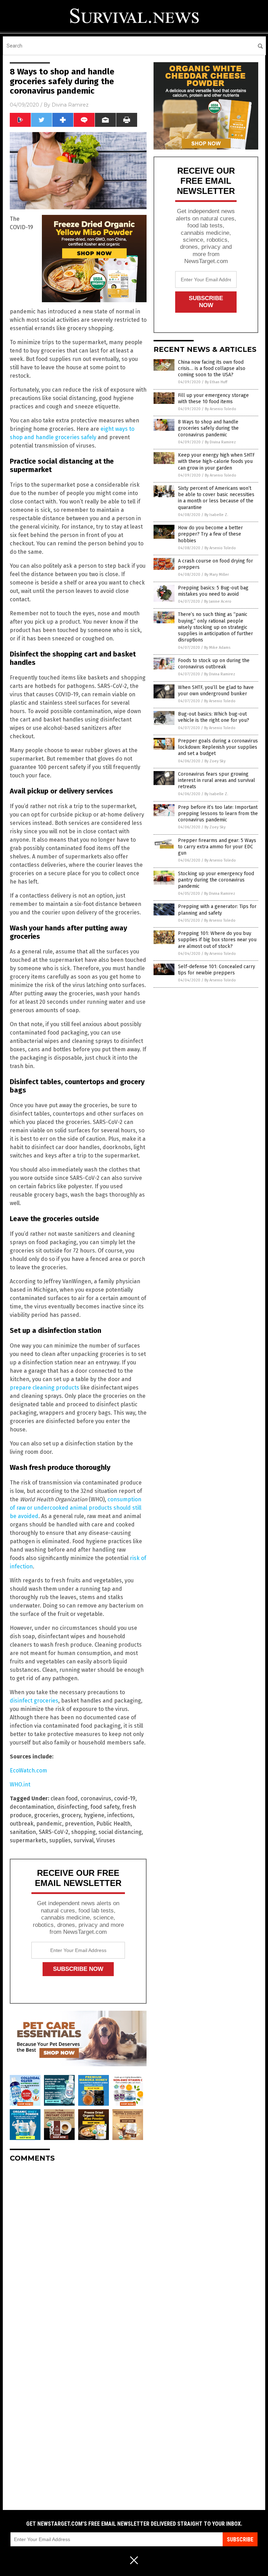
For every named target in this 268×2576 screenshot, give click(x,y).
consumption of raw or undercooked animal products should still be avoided (76, 1508)
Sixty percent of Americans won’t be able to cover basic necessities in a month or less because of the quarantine (216, 498)
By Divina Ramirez (220, 442)
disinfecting (72, 1807)
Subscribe (240, 2539)
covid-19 (125, 1798)
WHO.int (20, 1784)
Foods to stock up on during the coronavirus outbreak (214, 664)
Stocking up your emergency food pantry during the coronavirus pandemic (216, 880)
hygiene (94, 1815)
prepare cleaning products (44, 1388)
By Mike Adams (217, 648)
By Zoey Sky (215, 761)
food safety (105, 1807)
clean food (64, 1798)
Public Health (113, 1824)
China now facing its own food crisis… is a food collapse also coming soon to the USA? (212, 368)
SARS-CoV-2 (54, 1832)
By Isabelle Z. (216, 515)
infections (120, 1815)
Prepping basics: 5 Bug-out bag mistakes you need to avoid (213, 591)
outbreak (22, 1824)
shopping (83, 1832)
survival (84, 1840)
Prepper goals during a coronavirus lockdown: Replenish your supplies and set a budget (218, 747)
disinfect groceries (34, 1701)
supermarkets (28, 1840)
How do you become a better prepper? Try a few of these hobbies (210, 534)
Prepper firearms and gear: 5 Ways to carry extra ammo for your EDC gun (217, 847)
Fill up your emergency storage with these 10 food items (213, 398)
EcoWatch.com (28, 1770)
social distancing (120, 1832)
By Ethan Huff (216, 382)
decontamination (32, 1807)
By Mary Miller (217, 575)
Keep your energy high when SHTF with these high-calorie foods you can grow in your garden (216, 461)
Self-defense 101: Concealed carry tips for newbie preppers (217, 970)
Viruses (106, 1840)
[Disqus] (78, 2255)
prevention (79, 1824)
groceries (46, 1815)
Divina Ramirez (70, 105)
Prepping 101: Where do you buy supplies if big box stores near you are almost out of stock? (217, 940)
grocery (71, 1815)
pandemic (49, 1824)
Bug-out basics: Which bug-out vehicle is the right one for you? (214, 717)
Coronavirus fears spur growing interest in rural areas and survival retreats (217, 780)
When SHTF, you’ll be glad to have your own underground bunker (216, 691)
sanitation (23, 1832)
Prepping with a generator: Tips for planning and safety (217, 910)
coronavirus (96, 1798)
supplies (60, 1840)
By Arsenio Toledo (221, 409)
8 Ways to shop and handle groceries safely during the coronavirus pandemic (208, 428)
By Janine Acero (218, 601)
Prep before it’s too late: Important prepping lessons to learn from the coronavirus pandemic (218, 814)
